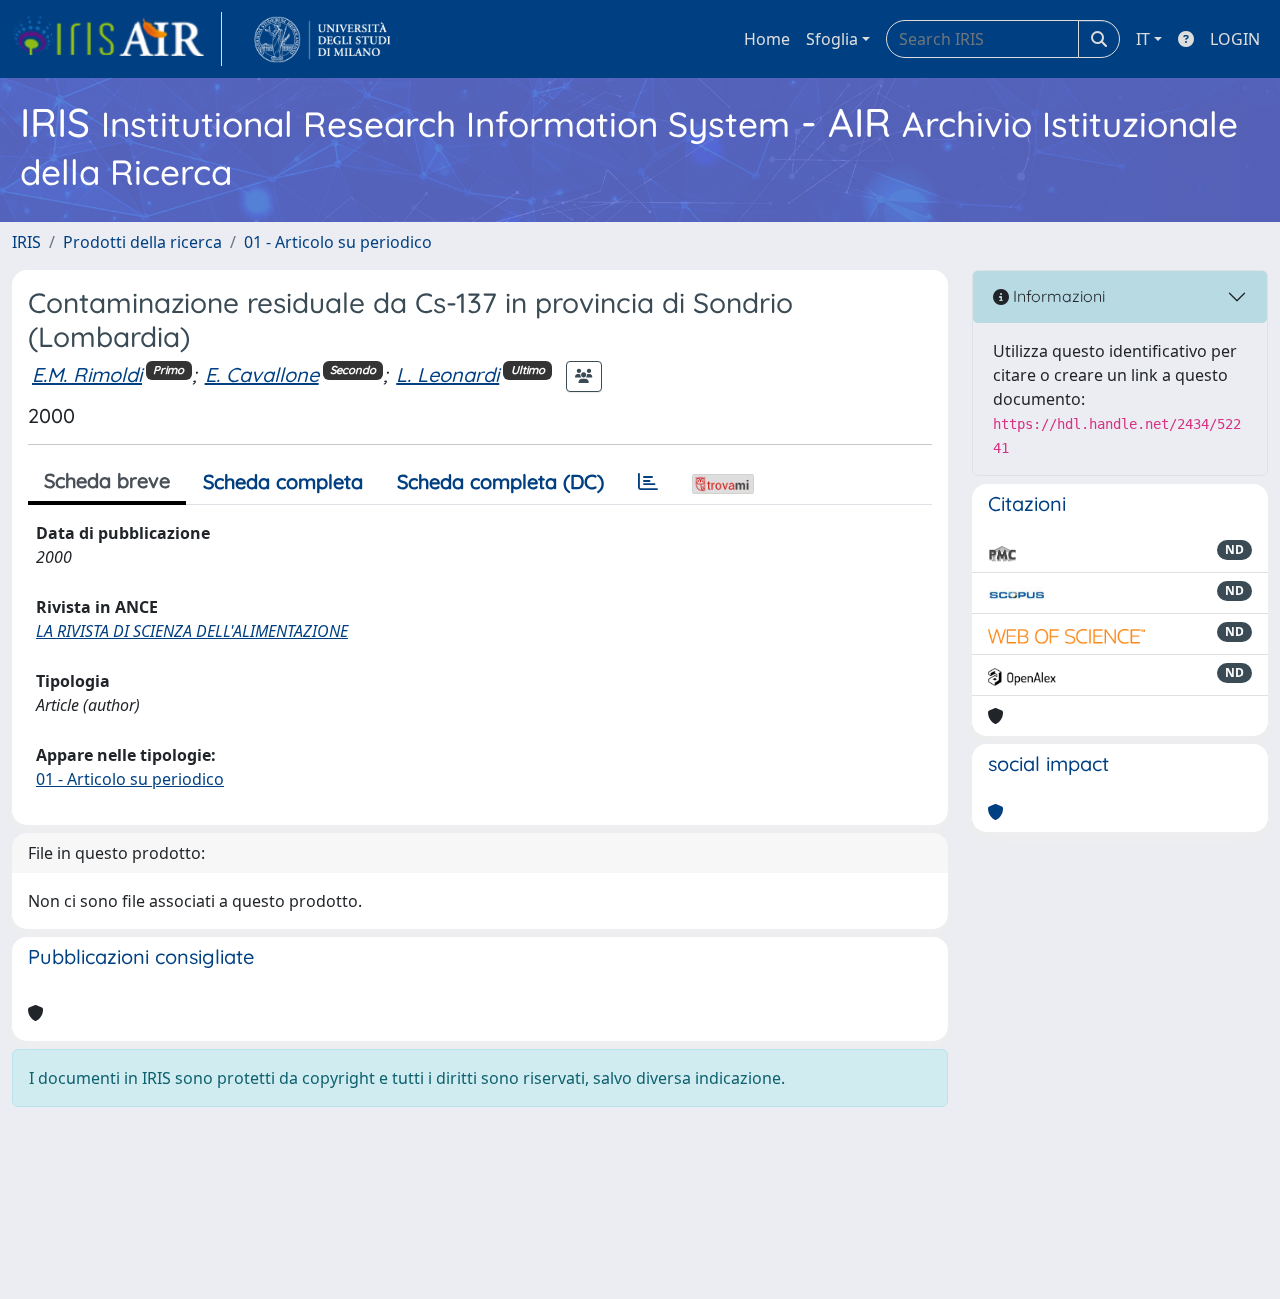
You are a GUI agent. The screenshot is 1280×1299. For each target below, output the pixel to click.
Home (767, 39)
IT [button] (1143, 39)
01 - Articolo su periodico (338, 242)
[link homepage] (117, 39)
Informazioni (1057, 296)
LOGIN (1235, 39)
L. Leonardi (447, 374)
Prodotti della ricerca (142, 242)
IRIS (26, 242)
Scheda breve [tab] (107, 480)
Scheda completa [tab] (283, 481)
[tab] (648, 482)
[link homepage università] (322, 39)
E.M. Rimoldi (87, 374)
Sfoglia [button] (832, 39)
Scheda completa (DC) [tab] (500, 481)
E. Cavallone (262, 374)
